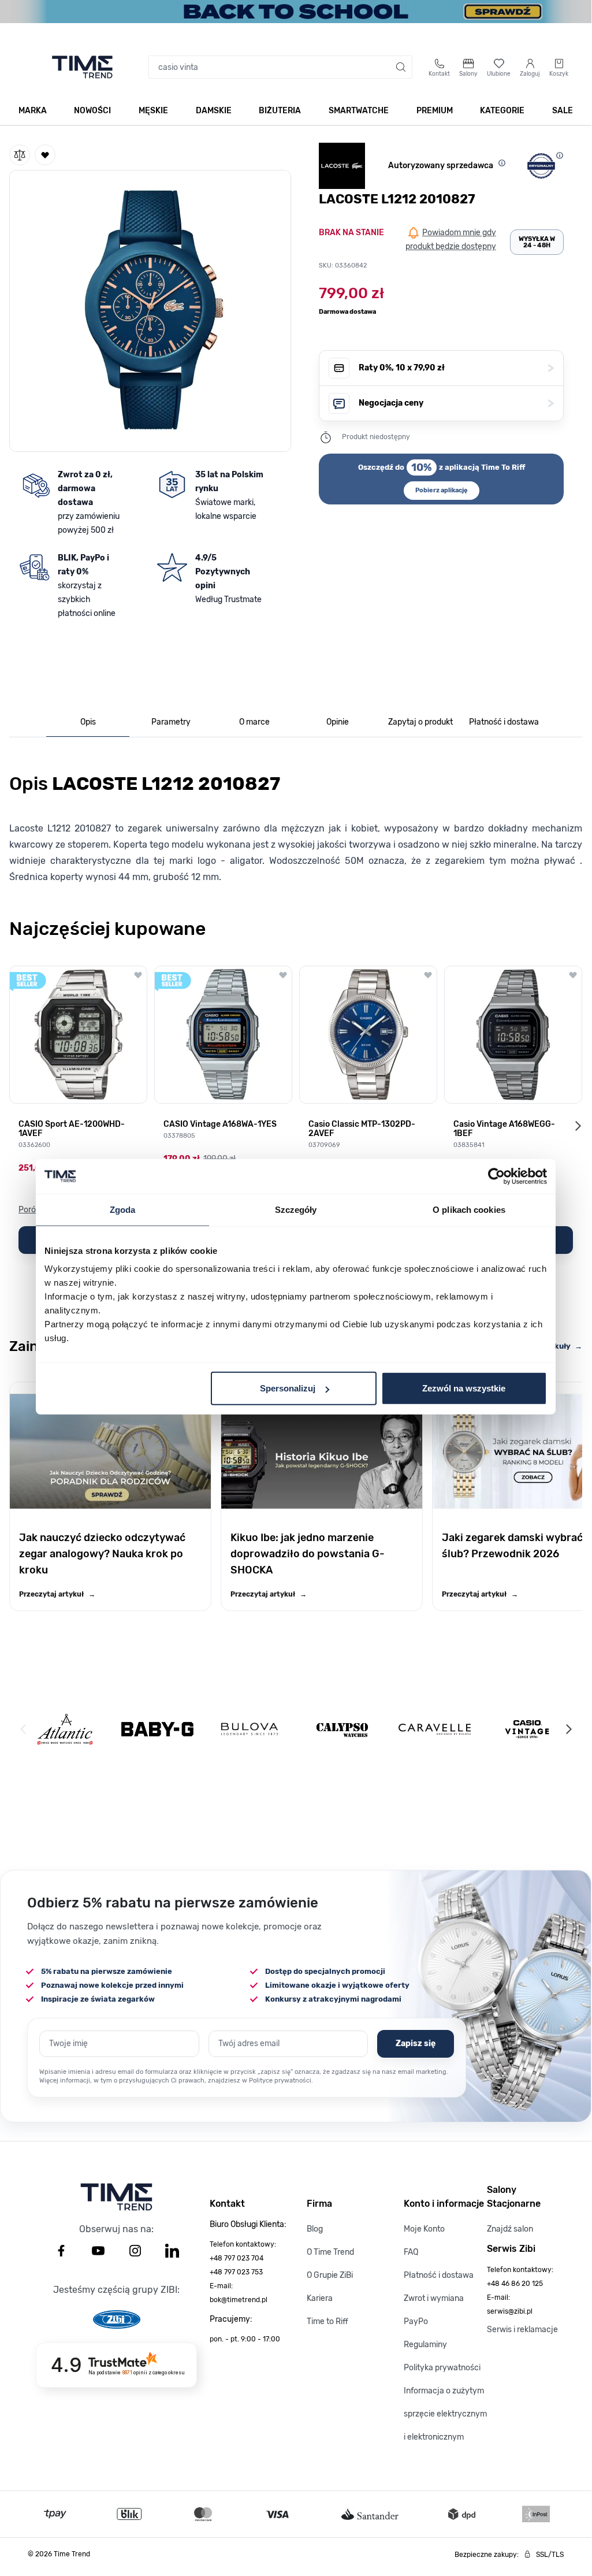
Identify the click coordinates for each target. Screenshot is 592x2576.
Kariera (320, 2298)
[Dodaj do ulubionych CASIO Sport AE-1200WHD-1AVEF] (138, 975)
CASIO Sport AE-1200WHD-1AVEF (72, 1129)
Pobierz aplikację (442, 490)
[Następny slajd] (578, 1126)
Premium (435, 111)
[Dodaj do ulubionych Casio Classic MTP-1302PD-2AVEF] (428, 975)
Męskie (153, 111)
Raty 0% (456, 368)
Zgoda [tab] (123, 1209)
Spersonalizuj (288, 1388)
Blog (315, 2229)
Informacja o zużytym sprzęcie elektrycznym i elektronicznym (445, 2414)
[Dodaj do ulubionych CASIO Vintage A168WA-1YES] (283, 975)
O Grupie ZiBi (330, 2275)
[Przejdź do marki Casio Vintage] (527, 1729)
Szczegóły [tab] (296, 1209)
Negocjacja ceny (456, 403)
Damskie (214, 111)
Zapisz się (416, 2044)
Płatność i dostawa (439, 2275)
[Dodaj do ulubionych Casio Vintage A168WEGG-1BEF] (573, 975)
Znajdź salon (510, 2229)
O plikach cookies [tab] (469, 1209)
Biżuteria (280, 111)
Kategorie (502, 111)
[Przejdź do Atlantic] (65, 1729)
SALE (563, 111)
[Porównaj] (20, 155)
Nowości (92, 111)
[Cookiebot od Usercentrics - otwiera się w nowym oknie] (496, 1176)
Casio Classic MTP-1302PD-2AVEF (362, 1129)
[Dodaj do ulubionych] (45, 155)
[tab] (88, 723)
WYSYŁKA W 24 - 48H (537, 242)
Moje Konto (424, 2229)
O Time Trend (330, 2252)
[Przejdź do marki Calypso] (342, 1729)
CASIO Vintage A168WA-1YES (220, 1124)
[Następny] (568, 1729)
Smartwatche (359, 111)
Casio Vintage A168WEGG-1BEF (504, 1129)
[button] (150, 309)
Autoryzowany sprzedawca (441, 166)
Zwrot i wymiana (434, 2298)
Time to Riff (327, 2321)
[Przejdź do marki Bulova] (250, 1729)
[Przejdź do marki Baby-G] (157, 1729)
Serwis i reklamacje (522, 2330)
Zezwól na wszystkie (464, 1388)
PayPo (416, 2321)
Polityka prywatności (442, 2368)
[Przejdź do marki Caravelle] (435, 1729)
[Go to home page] (82, 67)
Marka (33, 111)
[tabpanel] (296, 825)
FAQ (411, 2252)
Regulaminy (425, 2345)
